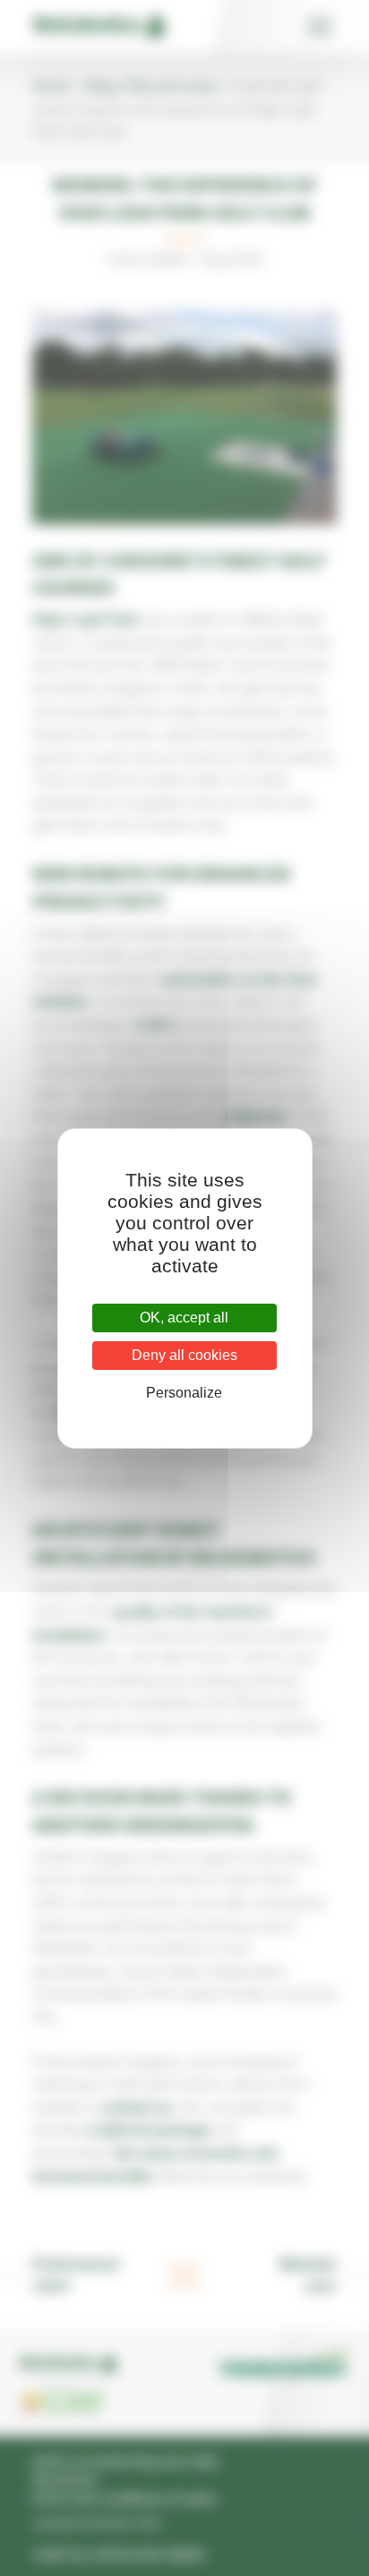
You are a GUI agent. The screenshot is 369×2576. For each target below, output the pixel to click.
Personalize (184, 1393)
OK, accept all (184, 1318)
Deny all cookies (184, 1355)
